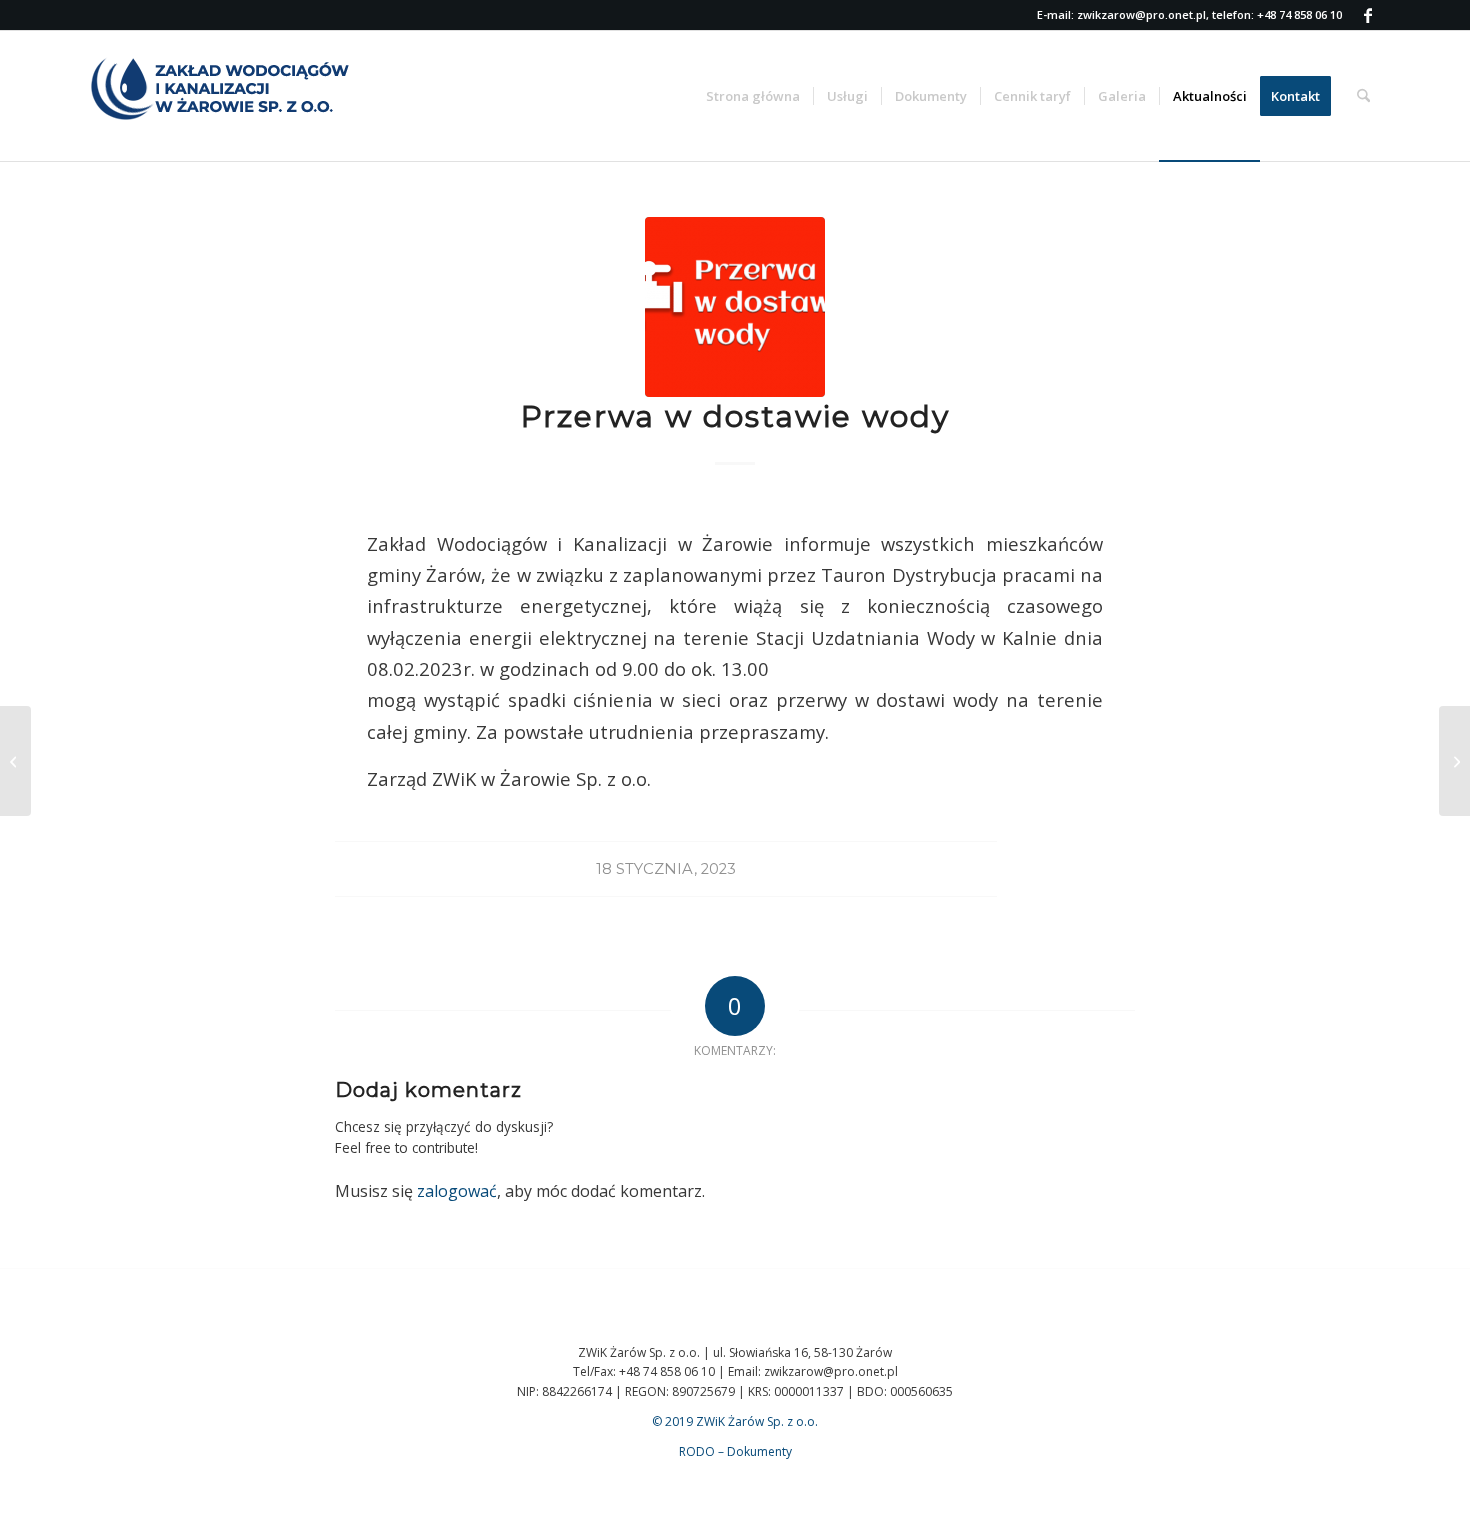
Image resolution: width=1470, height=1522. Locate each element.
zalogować (457, 1191)
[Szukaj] (1363, 96)
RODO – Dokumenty (735, 1451)
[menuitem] (753, 96)
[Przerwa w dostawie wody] (15, 761)
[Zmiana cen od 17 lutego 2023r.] (1454, 761)
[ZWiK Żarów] (237, 96)
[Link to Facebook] (1368, 15)
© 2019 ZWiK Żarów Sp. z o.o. (735, 1421)
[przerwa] (735, 307)
